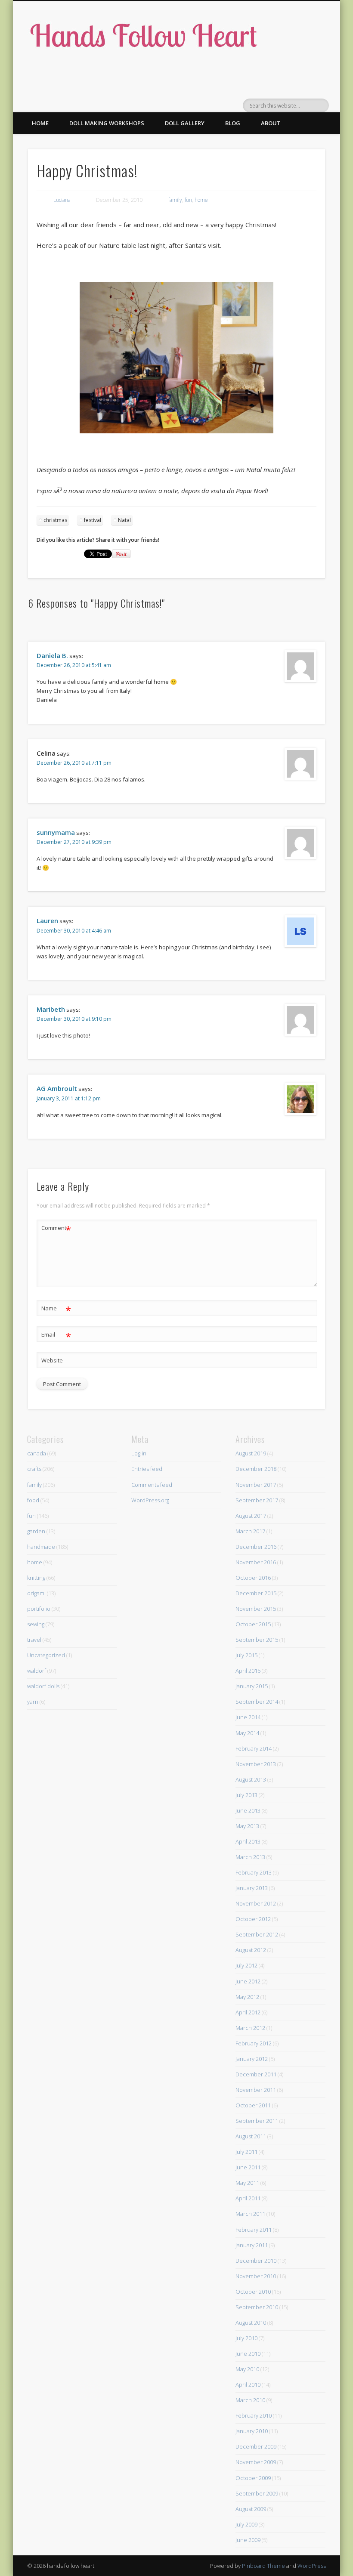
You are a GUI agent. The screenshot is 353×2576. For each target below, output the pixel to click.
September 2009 (257, 2493)
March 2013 (250, 1857)
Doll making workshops (107, 123)
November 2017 (256, 1485)
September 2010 (257, 2307)
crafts (34, 1469)
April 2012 (248, 2012)
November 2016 (256, 1562)
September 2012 (257, 1934)
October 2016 (253, 1578)
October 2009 (253, 2478)
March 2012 (250, 2028)
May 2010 (247, 2369)
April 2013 (248, 1841)
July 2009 (246, 2524)
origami (36, 1593)
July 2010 (246, 2338)
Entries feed (147, 1469)
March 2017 (250, 1531)
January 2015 (252, 1686)
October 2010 (253, 2292)
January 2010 (252, 2431)
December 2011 (256, 2074)
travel (34, 1640)
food (33, 1500)
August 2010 (251, 2323)
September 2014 (257, 1702)
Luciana (62, 200)
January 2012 (252, 2059)
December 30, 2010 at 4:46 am (74, 931)
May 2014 (247, 1733)
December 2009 (256, 2446)
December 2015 (256, 1593)
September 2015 (257, 1640)
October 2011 (253, 2105)
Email (56, 1336)
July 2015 (246, 1655)
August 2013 (251, 1779)
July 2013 (246, 1795)
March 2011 (250, 2214)
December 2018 (256, 1469)
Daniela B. (52, 655)
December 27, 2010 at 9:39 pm (74, 842)
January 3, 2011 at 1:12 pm (69, 1098)
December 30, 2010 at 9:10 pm (74, 1019)
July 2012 (246, 1965)
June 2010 (248, 2354)
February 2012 (254, 2043)
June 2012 (248, 1981)
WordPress (312, 2566)
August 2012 (251, 1950)
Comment (56, 1229)
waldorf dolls (43, 1686)
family (175, 200)
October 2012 (253, 1919)
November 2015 (256, 1609)
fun (188, 200)
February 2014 (254, 1748)
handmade (41, 1547)
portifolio (39, 1609)
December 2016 (256, 1547)
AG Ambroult (57, 1088)
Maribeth (51, 1009)
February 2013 (254, 1872)
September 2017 (257, 1500)
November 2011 (256, 2090)
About (271, 123)
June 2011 (248, 2167)
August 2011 (251, 2136)
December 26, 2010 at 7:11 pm (74, 763)
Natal (124, 520)
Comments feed (152, 1485)
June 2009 (248, 2540)
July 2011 (246, 2152)
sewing (36, 1624)
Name (56, 1310)
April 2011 (248, 2198)
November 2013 (256, 1764)
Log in (139, 1453)
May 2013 (247, 1826)
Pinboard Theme (263, 2566)
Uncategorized (46, 1655)
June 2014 (248, 1717)
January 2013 (252, 1888)
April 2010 (248, 2384)
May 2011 (247, 2183)
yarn (33, 1702)
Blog (233, 123)
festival (93, 520)
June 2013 (248, 1810)
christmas (55, 520)
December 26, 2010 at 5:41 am (74, 665)
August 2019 (251, 1453)
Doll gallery (185, 123)
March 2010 (250, 2400)
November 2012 (256, 1903)
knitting (36, 1578)
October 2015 (253, 1624)
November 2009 (256, 2462)
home (201, 200)
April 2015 (248, 1671)
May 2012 (247, 1997)
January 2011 (252, 2245)
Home (40, 123)
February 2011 (254, 2230)
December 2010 (256, 2261)
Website (52, 1360)
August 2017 (251, 1516)
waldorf (37, 1671)
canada (37, 1453)
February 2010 (254, 2415)
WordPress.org (150, 1500)
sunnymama (56, 832)
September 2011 (257, 2121)
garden (36, 1531)
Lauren (47, 920)
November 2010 (256, 2276)
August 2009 (251, 2509)
